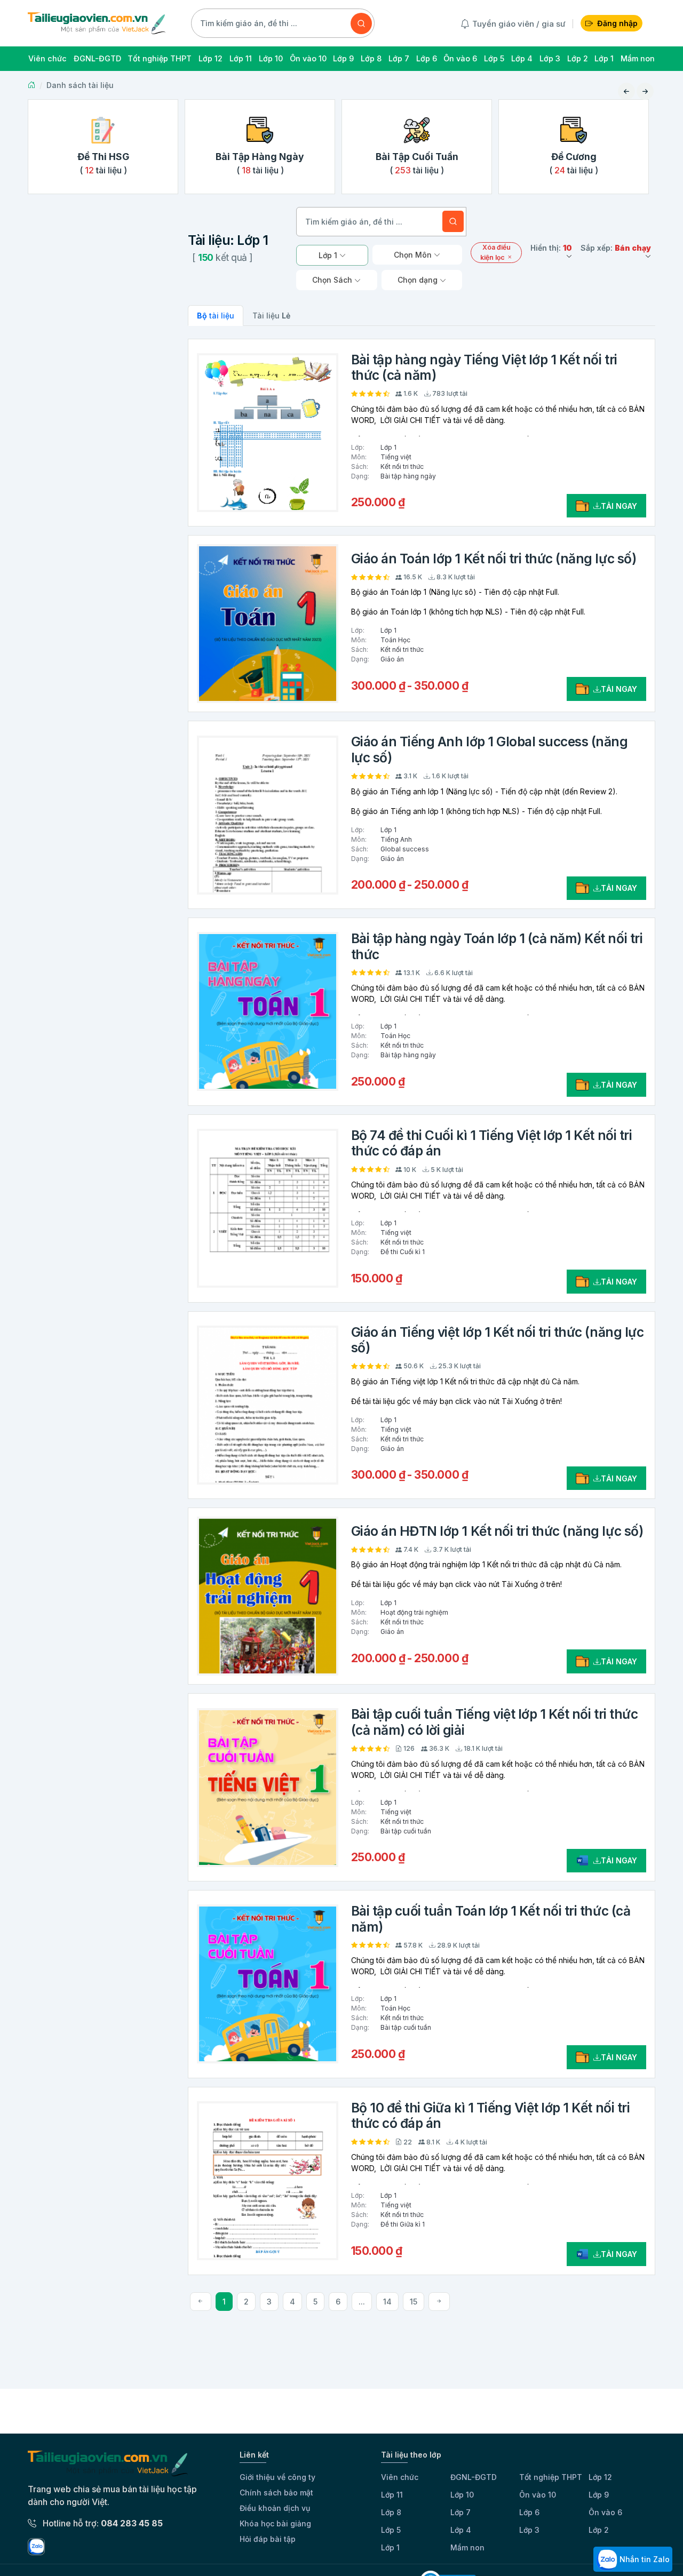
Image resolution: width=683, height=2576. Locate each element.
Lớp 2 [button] (578, 58)
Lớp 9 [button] (343, 58)
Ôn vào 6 (605, 2512)
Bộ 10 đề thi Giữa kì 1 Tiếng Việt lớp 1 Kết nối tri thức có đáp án (491, 2115)
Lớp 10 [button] (271, 58)
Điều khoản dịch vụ (275, 2508)
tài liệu (216, 316)
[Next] (439, 2302)
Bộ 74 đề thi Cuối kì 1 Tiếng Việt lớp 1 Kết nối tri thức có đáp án (492, 1143)
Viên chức (400, 2477)
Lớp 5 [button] (494, 58)
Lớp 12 (600, 2477)
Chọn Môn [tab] (414, 255)
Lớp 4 (461, 2530)
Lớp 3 (529, 2530)
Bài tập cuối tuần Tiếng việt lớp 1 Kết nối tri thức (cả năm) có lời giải (495, 1722)
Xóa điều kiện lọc (495, 252)
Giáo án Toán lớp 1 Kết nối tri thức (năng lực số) (494, 559)
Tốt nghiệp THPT (551, 2477)
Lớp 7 (460, 2512)
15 (414, 2302)
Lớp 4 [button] (522, 58)
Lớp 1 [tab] (329, 255)
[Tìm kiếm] (361, 23)
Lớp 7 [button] (399, 58)
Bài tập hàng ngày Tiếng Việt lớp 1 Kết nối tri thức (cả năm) (484, 367)
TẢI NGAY (619, 506)
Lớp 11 (392, 2495)
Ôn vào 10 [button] (308, 58)
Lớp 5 (391, 2530)
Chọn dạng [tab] (419, 280)
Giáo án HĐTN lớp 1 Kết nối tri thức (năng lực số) (497, 1531)
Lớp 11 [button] (241, 58)
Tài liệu (271, 316)
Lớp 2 (599, 2530)
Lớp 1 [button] (604, 58)
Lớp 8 (391, 2512)
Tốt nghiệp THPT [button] (160, 58)
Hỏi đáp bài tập (268, 2539)
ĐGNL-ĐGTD (474, 2477)
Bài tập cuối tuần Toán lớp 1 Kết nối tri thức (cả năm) (491, 1919)
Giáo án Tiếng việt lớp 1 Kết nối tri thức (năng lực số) (498, 1340)
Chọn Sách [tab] (333, 280)
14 (387, 2302)
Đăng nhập (617, 23)
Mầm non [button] (638, 58)
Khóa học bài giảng (275, 2523)
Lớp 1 (390, 2547)
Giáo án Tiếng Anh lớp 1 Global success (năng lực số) (490, 749)
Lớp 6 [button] (427, 58)
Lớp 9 (599, 2495)
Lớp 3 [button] (550, 58)
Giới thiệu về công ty (277, 2477)
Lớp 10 (462, 2495)
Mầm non (467, 2547)
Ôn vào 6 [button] (460, 58)
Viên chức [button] (47, 58)
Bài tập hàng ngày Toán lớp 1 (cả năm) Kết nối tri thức (497, 946)
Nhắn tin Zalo (644, 2559)
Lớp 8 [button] (371, 58)
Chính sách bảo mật (276, 2493)
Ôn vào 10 (538, 2495)
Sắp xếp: (616, 248)
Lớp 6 (529, 2512)
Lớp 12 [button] (211, 58)
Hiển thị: (551, 248)
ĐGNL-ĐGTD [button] (97, 58)
